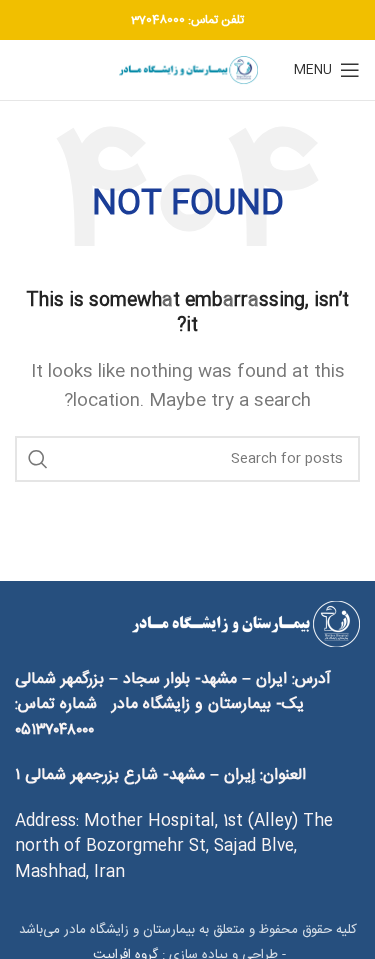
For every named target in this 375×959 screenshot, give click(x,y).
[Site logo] (188, 70)
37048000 (158, 20)
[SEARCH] (38, 459)
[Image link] (245, 624)
